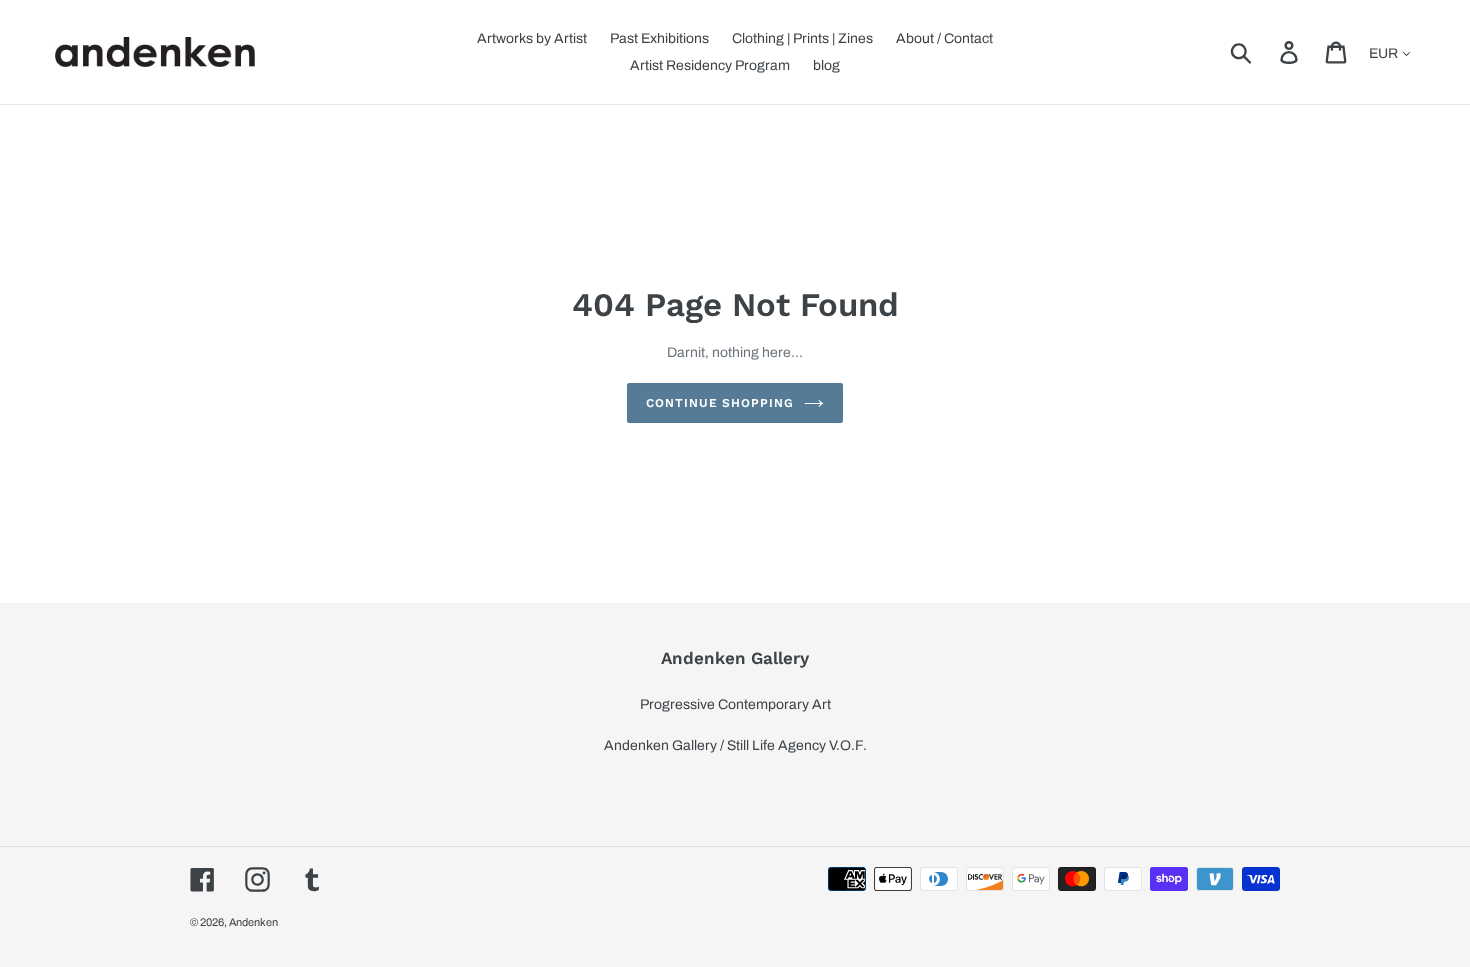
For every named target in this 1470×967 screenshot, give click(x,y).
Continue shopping (720, 403)
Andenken (253, 922)
